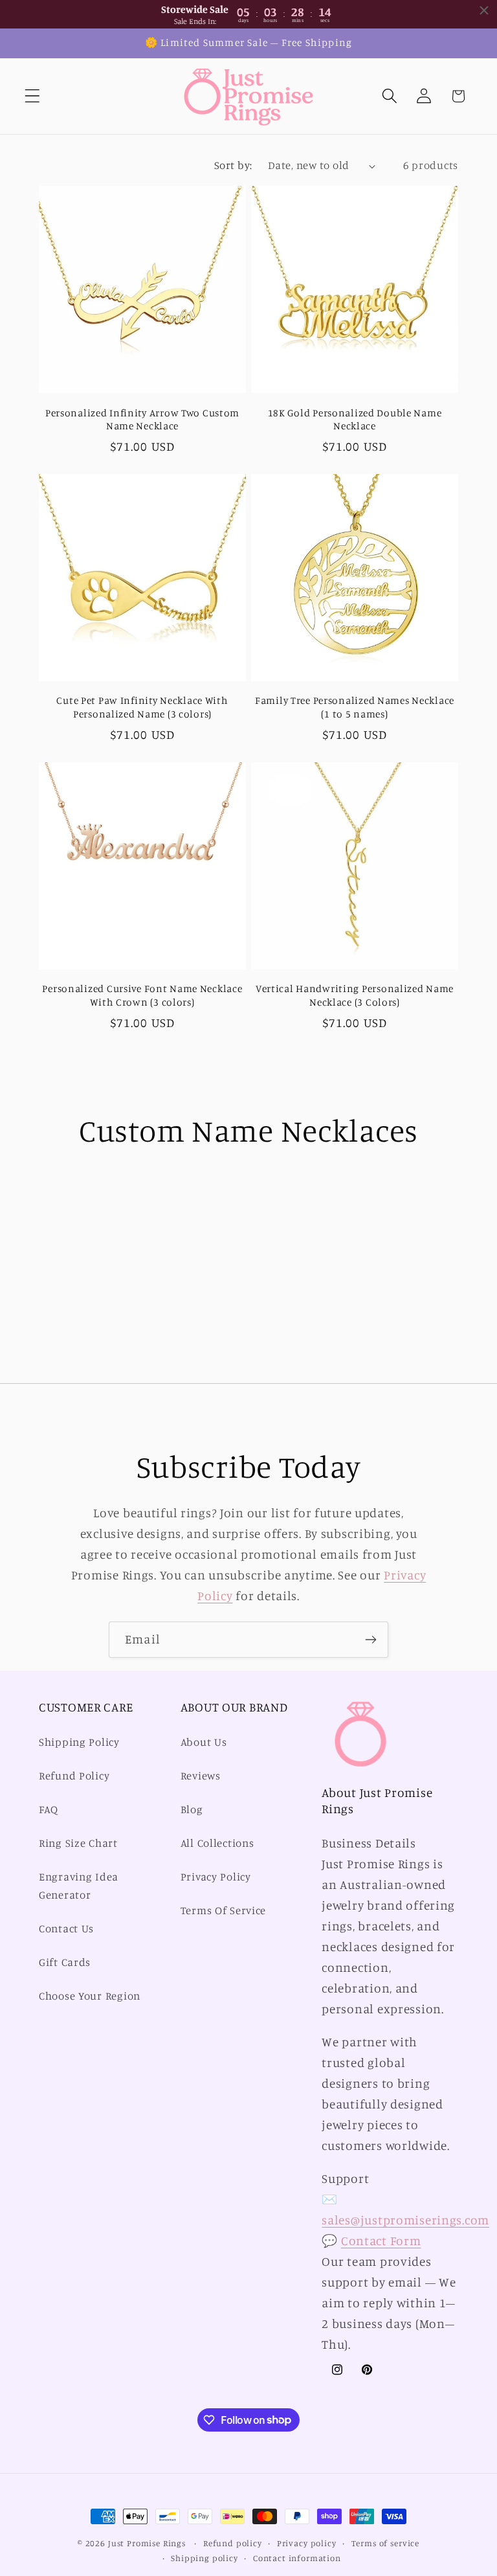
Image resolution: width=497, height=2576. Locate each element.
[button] (33, 96)
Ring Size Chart (78, 1843)
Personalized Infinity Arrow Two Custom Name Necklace (142, 419)
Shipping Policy (79, 1742)
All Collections (217, 1843)
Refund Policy (74, 1776)
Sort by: (233, 165)
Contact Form (381, 2241)
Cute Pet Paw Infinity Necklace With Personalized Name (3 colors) (142, 707)
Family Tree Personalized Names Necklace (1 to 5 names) (355, 707)
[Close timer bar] (484, 10)
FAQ (49, 1809)
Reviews (201, 1776)
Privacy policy (307, 2543)
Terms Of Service (224, 1910)
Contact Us (66, 1928)
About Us (204, 1742)
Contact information (297, 2558)
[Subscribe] (370, 1640)
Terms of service (385, 2543)
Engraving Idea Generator (79, 1886)
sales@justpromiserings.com (405, 2220)
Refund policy (233, 2543)
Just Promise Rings (147, 2543)
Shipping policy (204, 2558)
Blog (192, 1809)
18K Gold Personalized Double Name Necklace (355, 419)
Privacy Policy (216, 1877)
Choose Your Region (90, 1996)
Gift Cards (65, 1962)
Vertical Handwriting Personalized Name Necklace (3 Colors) (355, 995)
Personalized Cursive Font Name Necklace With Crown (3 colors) (142, 995)
